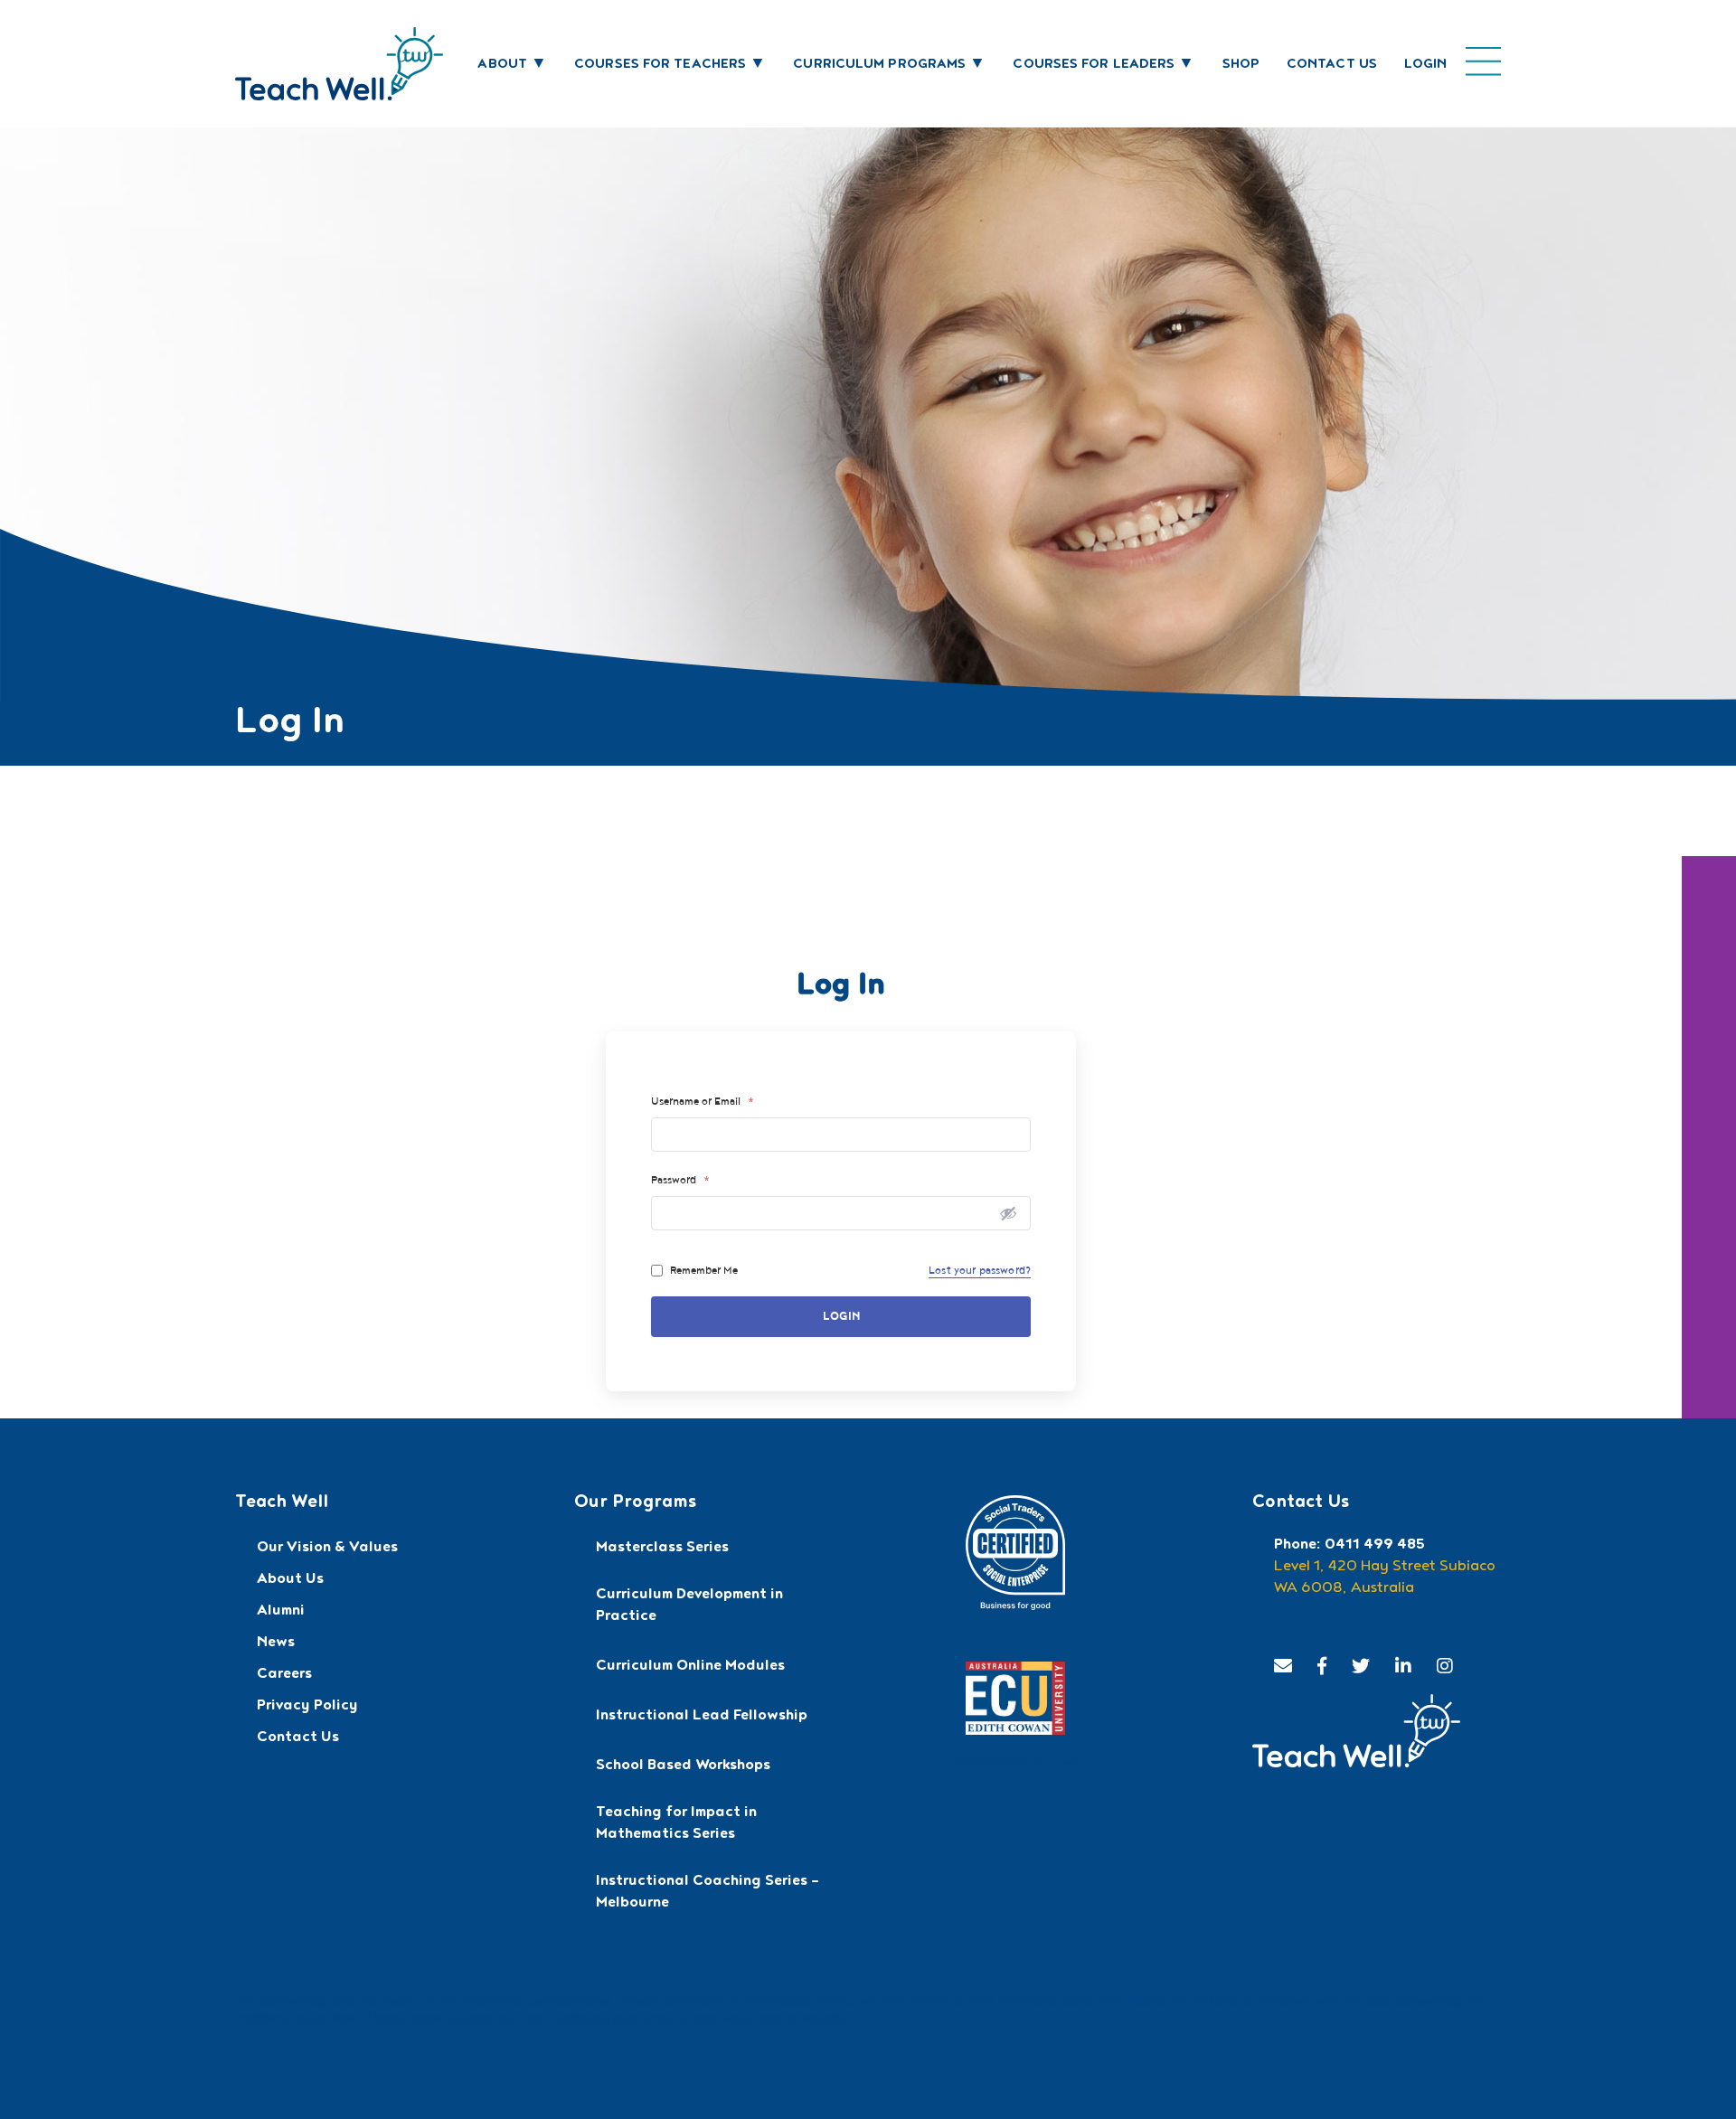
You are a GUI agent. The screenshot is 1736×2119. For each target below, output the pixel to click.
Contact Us (1332, 65)
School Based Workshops (683, 1766)
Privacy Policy (307, 1707)
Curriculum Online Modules (690, 1667)
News (276, 1643)
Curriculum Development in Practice (689, 1606)
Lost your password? (980, 1270)
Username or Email (703, 1101)
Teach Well (282, 1503)
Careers (284, 1675)
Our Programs (635, 1503)
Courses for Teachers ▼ (670, 65)
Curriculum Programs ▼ (889, 65)
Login (1426, 65)
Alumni (281, 1612)
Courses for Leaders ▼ (1104, 65)
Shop (1241, 65)
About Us (290, 1580)
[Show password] (1008, 1213)
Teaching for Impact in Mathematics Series (676, 1824)
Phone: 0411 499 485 (1349, 1546)
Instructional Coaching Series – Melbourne (708, 1893)
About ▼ (512, 65)
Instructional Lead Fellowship (702, 1717)
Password (680, 1180)
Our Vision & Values (327, 1549)
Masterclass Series (662, 1549)
